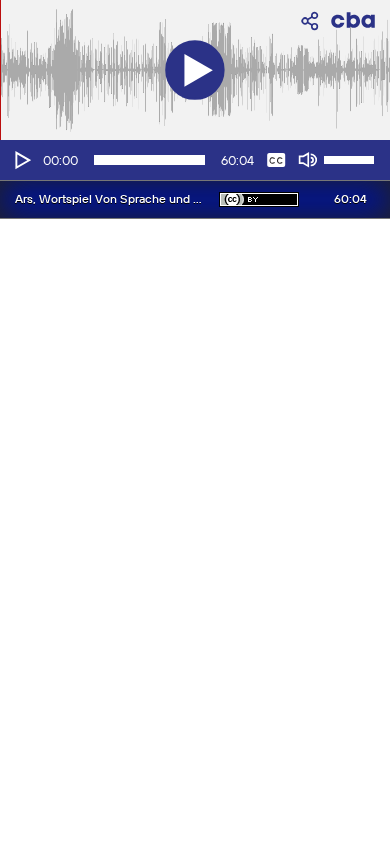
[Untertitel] (276, 160)
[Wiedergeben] (21, 160)
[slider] (352, 158)
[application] (195, 160)
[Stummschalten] (308, 160)
